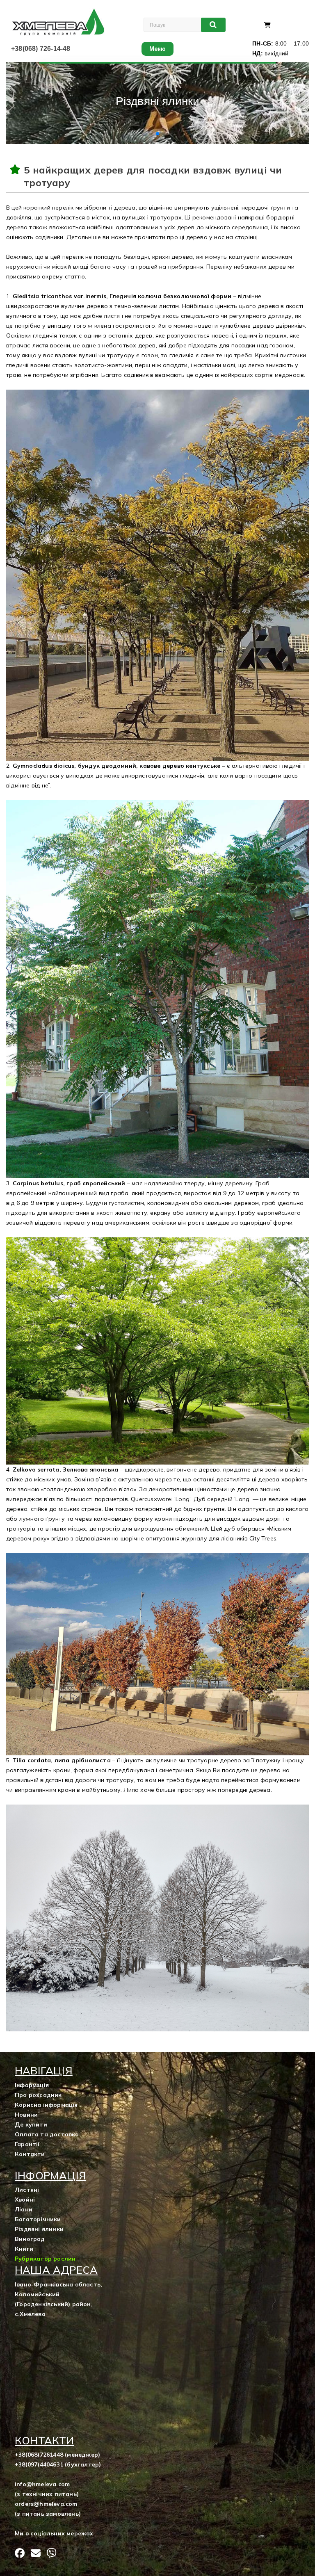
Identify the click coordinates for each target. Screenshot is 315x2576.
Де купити (31, 2124)
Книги (24, 2249)
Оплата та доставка (47, 2134)
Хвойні (25, 2200)
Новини (26, 2115)
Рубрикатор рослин (45, 2259)
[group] (157, 103)
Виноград (30, 2239)
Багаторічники (38, 2219)
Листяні (27, 2190)
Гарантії (27, 2144)
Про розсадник (38, 2095)
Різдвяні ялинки (39, 2229)
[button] (151, 134)
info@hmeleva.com (42, 2484)
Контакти (30, 2154)
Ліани (24, 2209)
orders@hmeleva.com (46, 2504)
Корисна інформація (46, 2105)
